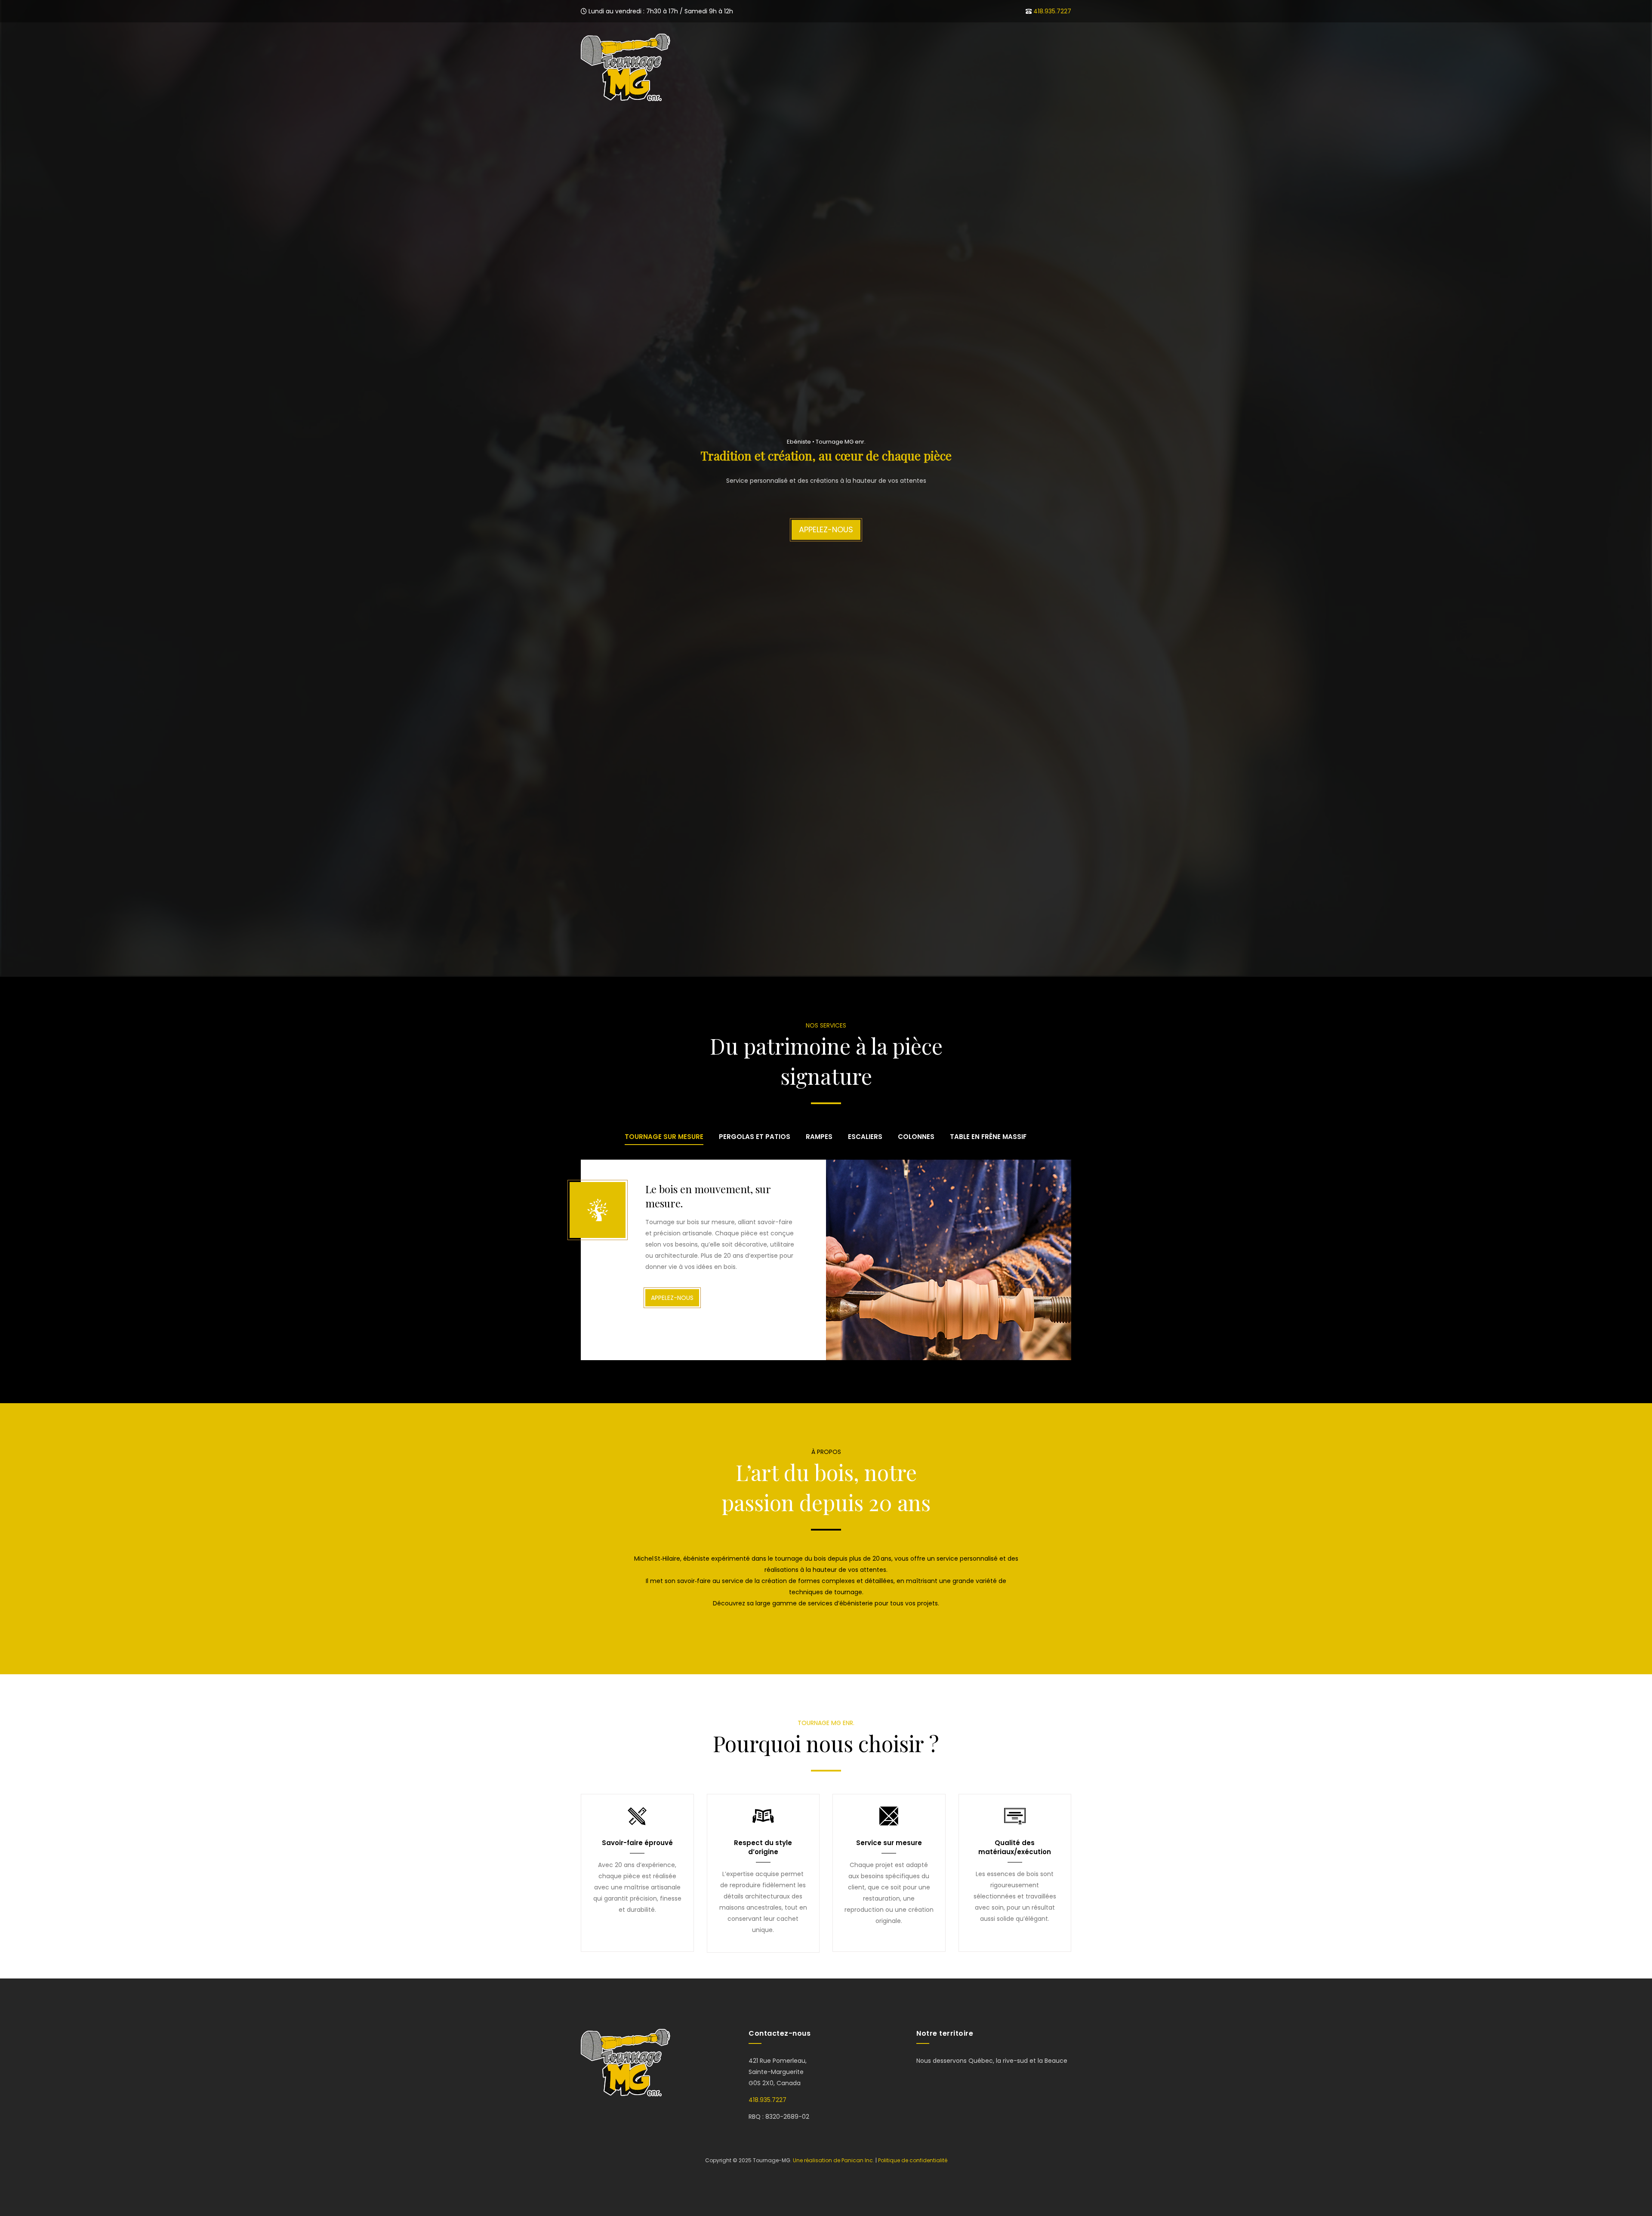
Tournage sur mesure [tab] (664, 1137)
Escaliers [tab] (865, 1137)
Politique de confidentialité (913, 2160)
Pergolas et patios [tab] (755, 1137)
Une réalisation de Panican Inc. (834, 2160)
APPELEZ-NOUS (826, 530)
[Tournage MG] (626, 67)
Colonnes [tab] (916, 1137)
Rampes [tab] (819, 1137)
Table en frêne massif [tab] (988, 1137)
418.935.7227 (1052, 11)
